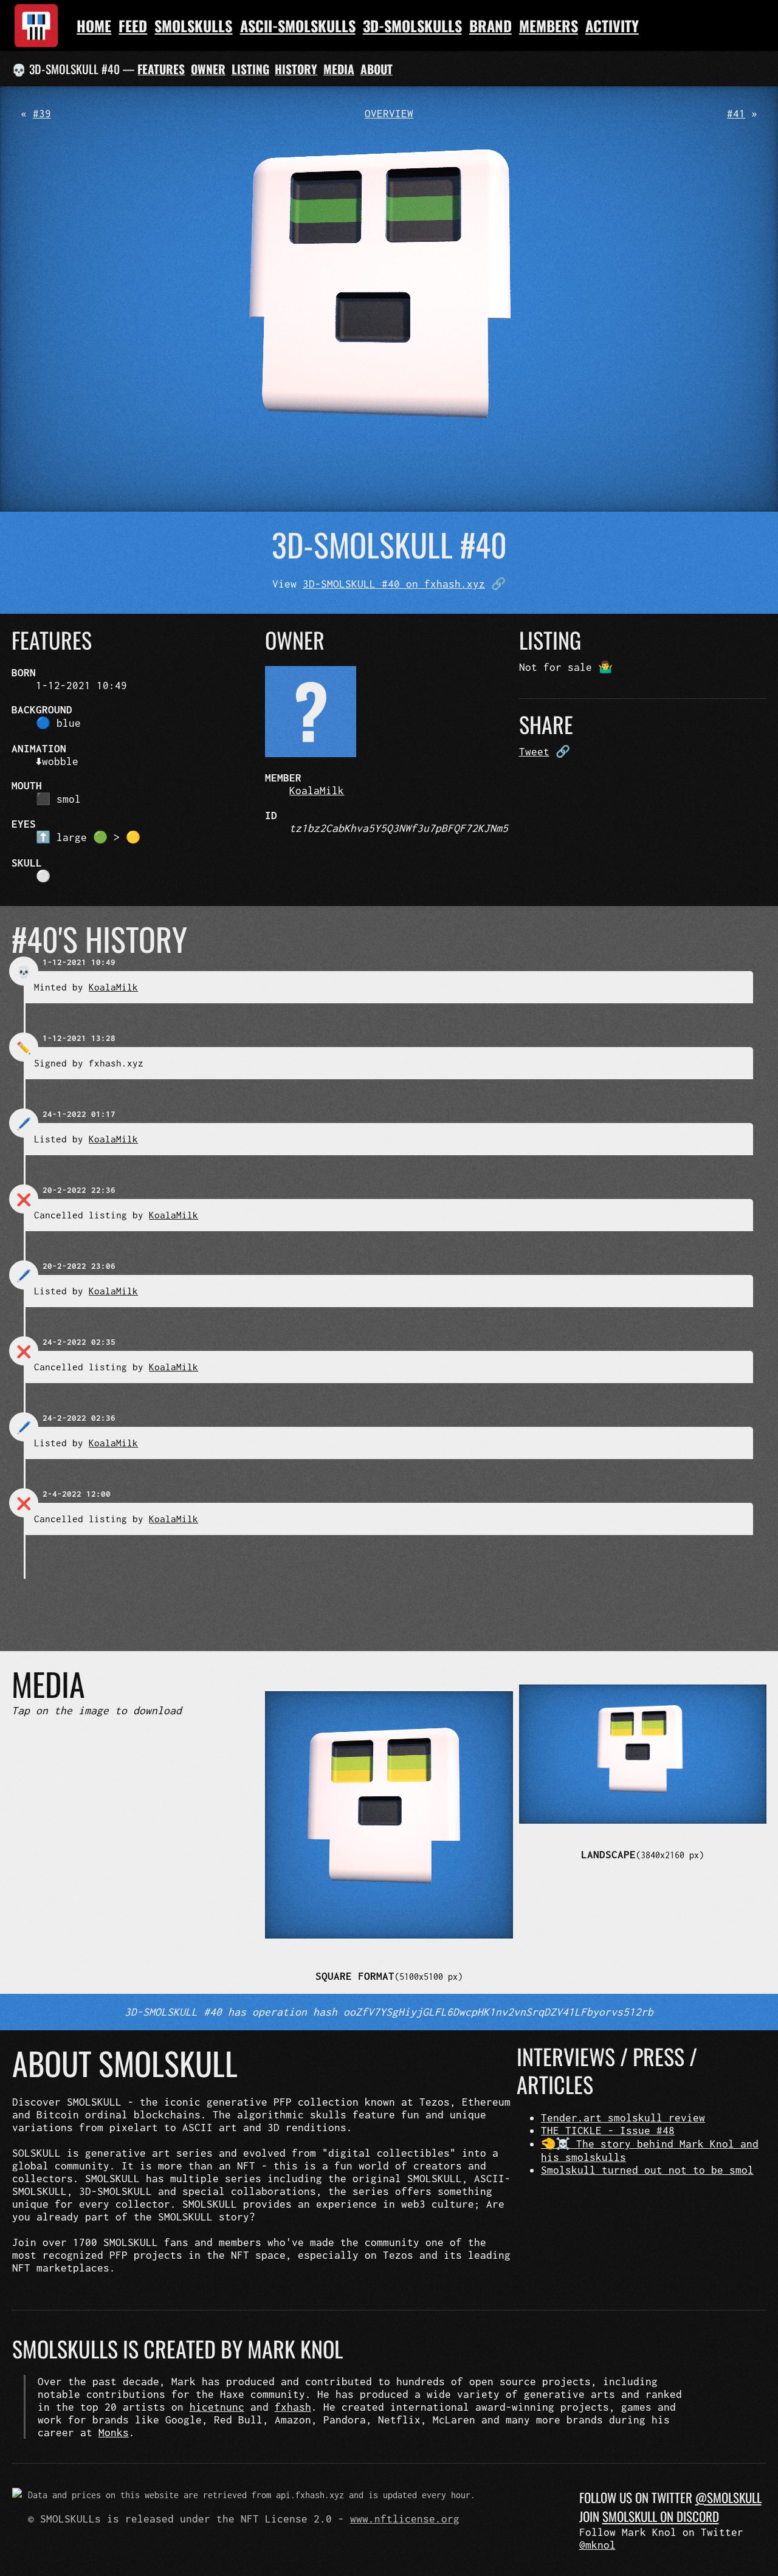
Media (339, 69)
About (377, 69)
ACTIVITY (612, 26)
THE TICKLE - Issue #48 (608, 2130)
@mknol (597, 2545)
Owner (208, 69)
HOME (94, 26)
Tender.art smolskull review (623, 2117)
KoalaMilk (317, 790)
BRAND (491, 26)
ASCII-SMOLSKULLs (298, 26)
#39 (42, 113)
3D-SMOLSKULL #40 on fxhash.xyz (394, 584)
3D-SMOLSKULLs (412, 26)
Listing (250, 69)
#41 (736, 113)
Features (161, 69)
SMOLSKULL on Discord (661, 2516)
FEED (133, 26)
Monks (114, 2432)
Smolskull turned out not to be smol (647, 2170)
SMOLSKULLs (193, 26)
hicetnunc (217, 2407)
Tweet (534, 751)
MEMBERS (549, 26)
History (296, 69)
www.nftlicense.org (405, 2519)
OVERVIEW (389, 113)
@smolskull (728, 2497)
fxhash (293, 2407)
